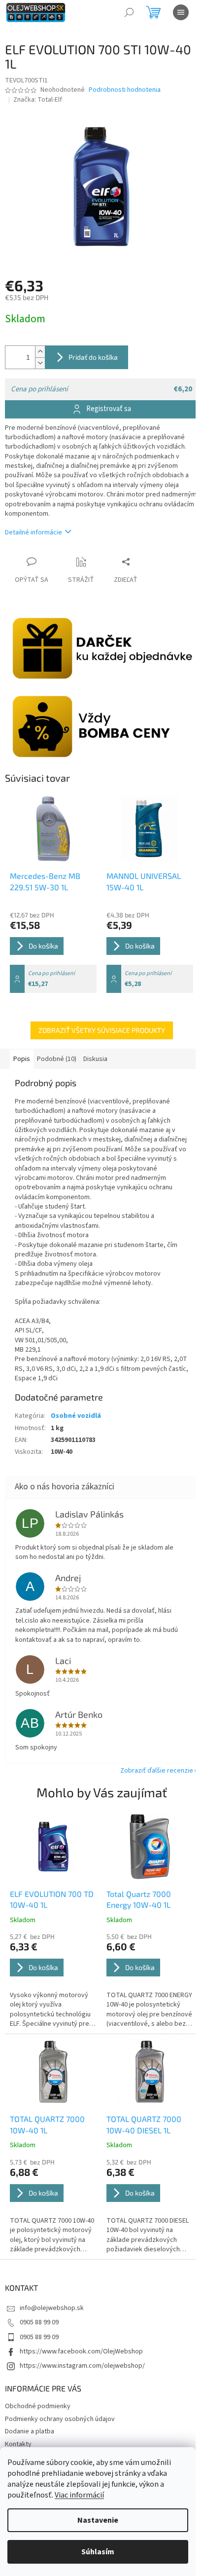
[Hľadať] (129, 12)
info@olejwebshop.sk (52, 2308)
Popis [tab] (22, 1059)
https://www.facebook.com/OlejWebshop (81, 2351)
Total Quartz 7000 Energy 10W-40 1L (139, 1899)
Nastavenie (98, 2520)
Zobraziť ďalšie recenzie (157, 1771)
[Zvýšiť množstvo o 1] (40, 352)
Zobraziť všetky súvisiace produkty (102, 1030)
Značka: (38, 100)
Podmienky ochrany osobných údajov (60, 2419)
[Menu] (181, 12)
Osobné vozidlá (76, 1416)
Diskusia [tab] (95, 1059)
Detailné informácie (34, 532)
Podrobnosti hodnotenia (125, 90)
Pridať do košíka (93, 357)
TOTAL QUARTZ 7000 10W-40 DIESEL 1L (144, 2124)
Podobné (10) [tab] (57, 1059)
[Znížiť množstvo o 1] (40, 363)
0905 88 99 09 (39, 2322)
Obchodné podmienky (38, 2406)
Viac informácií (79, 2495)
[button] (53, 1981)
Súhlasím (98, 2552)
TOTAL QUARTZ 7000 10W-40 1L (47, 2124)
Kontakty (18, 2444)
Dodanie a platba (30, 2431)
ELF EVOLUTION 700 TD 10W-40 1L (52, 1899)
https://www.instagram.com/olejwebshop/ (82, 2366)
